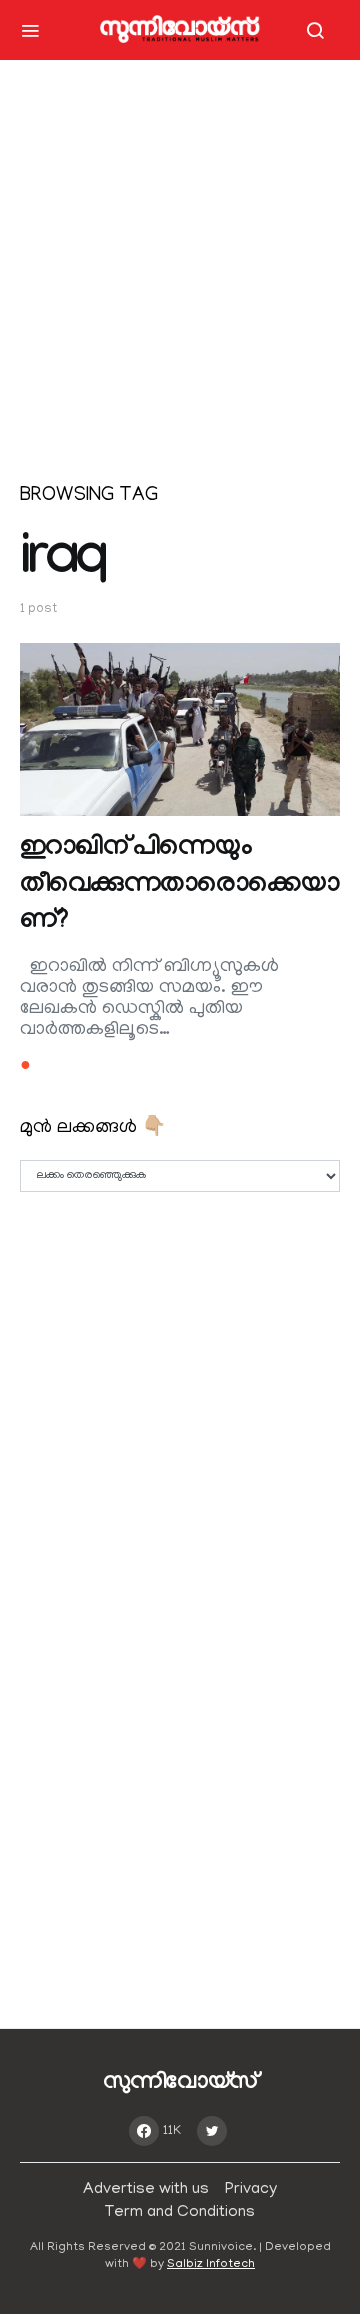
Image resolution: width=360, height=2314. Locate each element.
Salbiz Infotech (211, 2264)
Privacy (251, 2190)
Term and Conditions (180, 2213)
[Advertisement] (180, 280)
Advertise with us (146, 2190)
